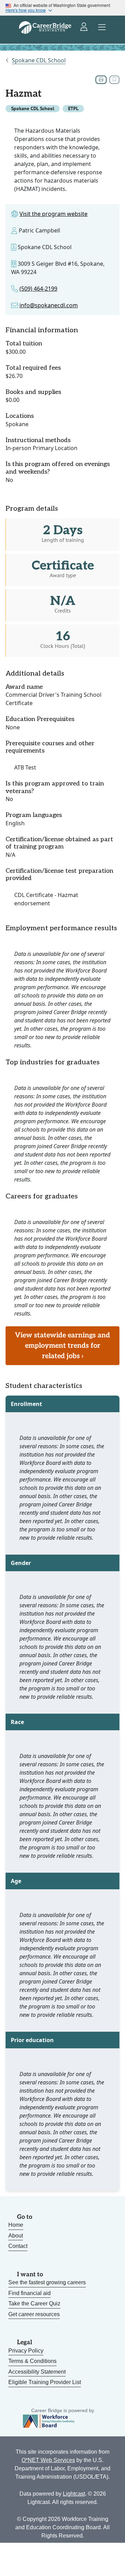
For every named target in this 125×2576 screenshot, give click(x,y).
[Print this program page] (101, 80)
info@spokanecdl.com (49, 305)
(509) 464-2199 (38, 289)
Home (16, 2225)
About (16, 2236)
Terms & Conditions (32, 2361)
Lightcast (74, 2494)
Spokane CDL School (39, 60)
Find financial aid (30, 2293)
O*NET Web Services (48, 2460)
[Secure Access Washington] (84, 27)
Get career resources (34, 2314)
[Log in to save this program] (114, 80)
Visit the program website (53, 214)
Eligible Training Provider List (45, 2382)
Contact (18, 2246)
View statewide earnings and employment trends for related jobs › (62, 1346)
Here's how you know (26, 10)
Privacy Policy (26, 2351)
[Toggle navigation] (102, 27)
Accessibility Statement (37, 2372)
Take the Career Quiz (34, 2304)
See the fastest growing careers (47, 2282)
